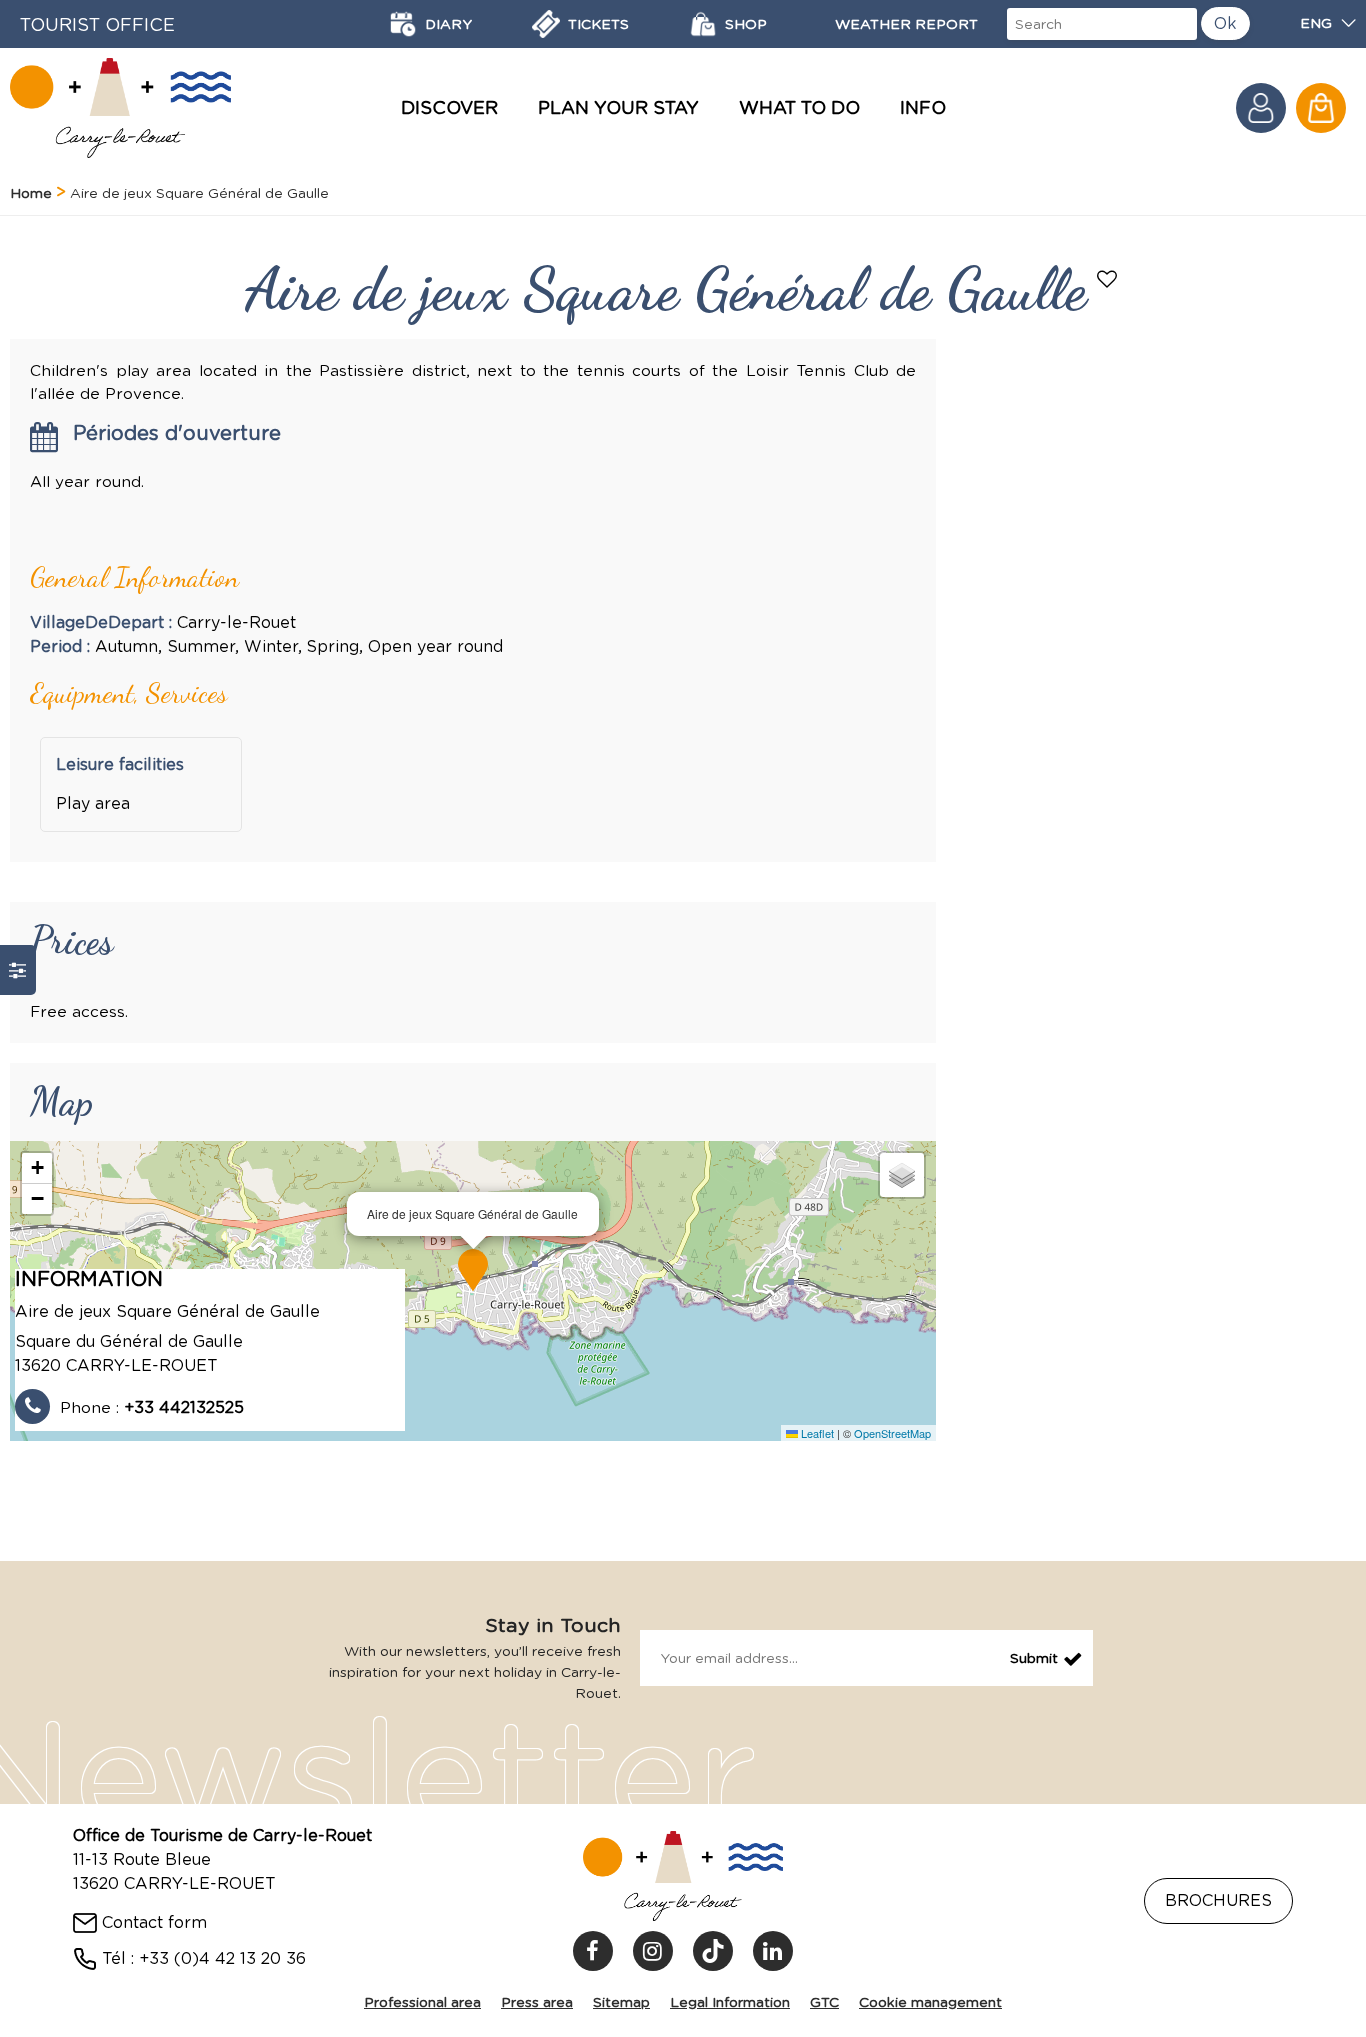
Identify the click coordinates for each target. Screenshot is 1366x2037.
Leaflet (816, 1433)
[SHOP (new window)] (703, 24)
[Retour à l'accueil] (120, 108)
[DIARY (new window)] (403, 24)
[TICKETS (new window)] (546, 24)
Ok (1225, 23)
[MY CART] (1321, 108)
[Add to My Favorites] (1109, 281)
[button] (1321, 108)
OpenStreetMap (892, 1433)
